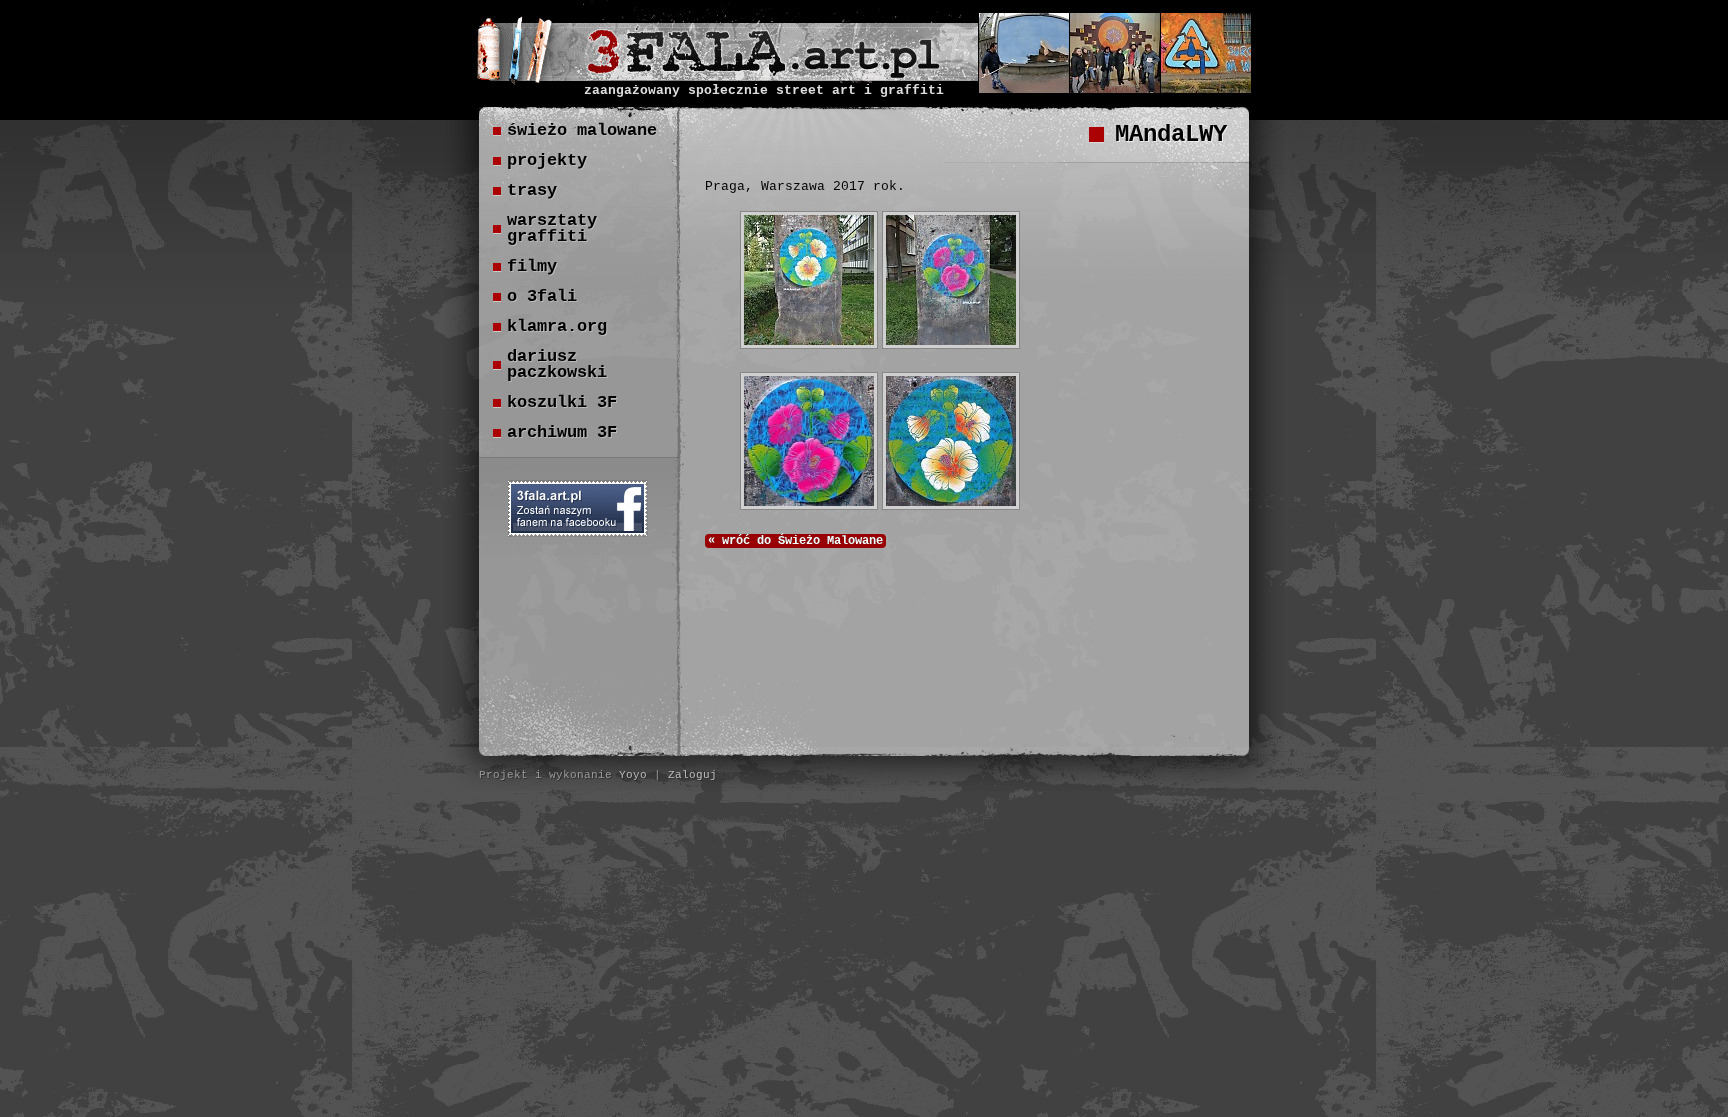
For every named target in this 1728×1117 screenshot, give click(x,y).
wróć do (795, 541)
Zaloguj (692, 775)
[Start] (763, 73)
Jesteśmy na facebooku (578, 508)
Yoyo (633, 775)
